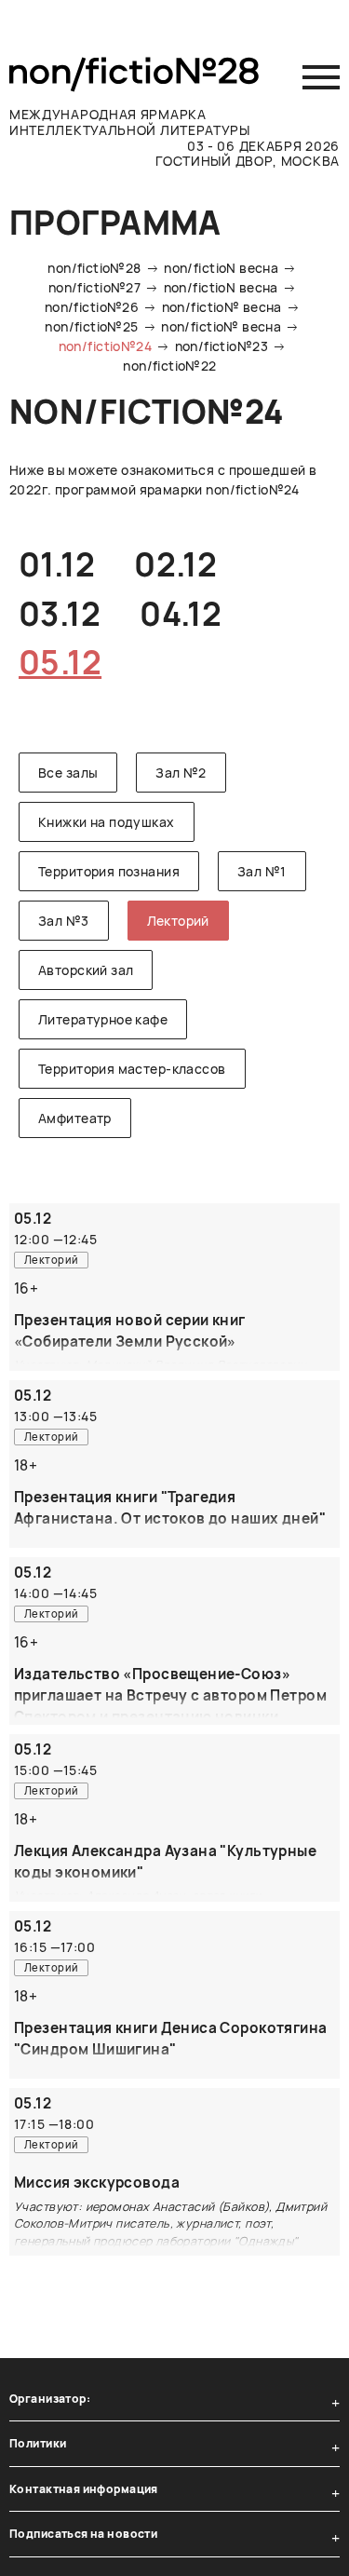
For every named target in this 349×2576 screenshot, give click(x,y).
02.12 (175, 564)
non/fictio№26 (92, 307)
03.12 (60, 614)
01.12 (57, 564)
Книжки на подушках (107, 822)
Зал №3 (64, 921)
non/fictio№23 (221, 346)
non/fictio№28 (94, 268)
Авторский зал (86, 970)
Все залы (68, 773)
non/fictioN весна (221, 268)
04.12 (181, 614)
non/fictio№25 (91, 326)
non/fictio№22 (169, 366)
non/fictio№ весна (222, 307)
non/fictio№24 (105, 346)
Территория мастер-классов (132, 1069)
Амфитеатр (75, 1118)
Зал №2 (181, 773)
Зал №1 (262, 871)
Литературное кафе (103, 1019)
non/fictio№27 (94, 287)
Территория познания (109, 871)
